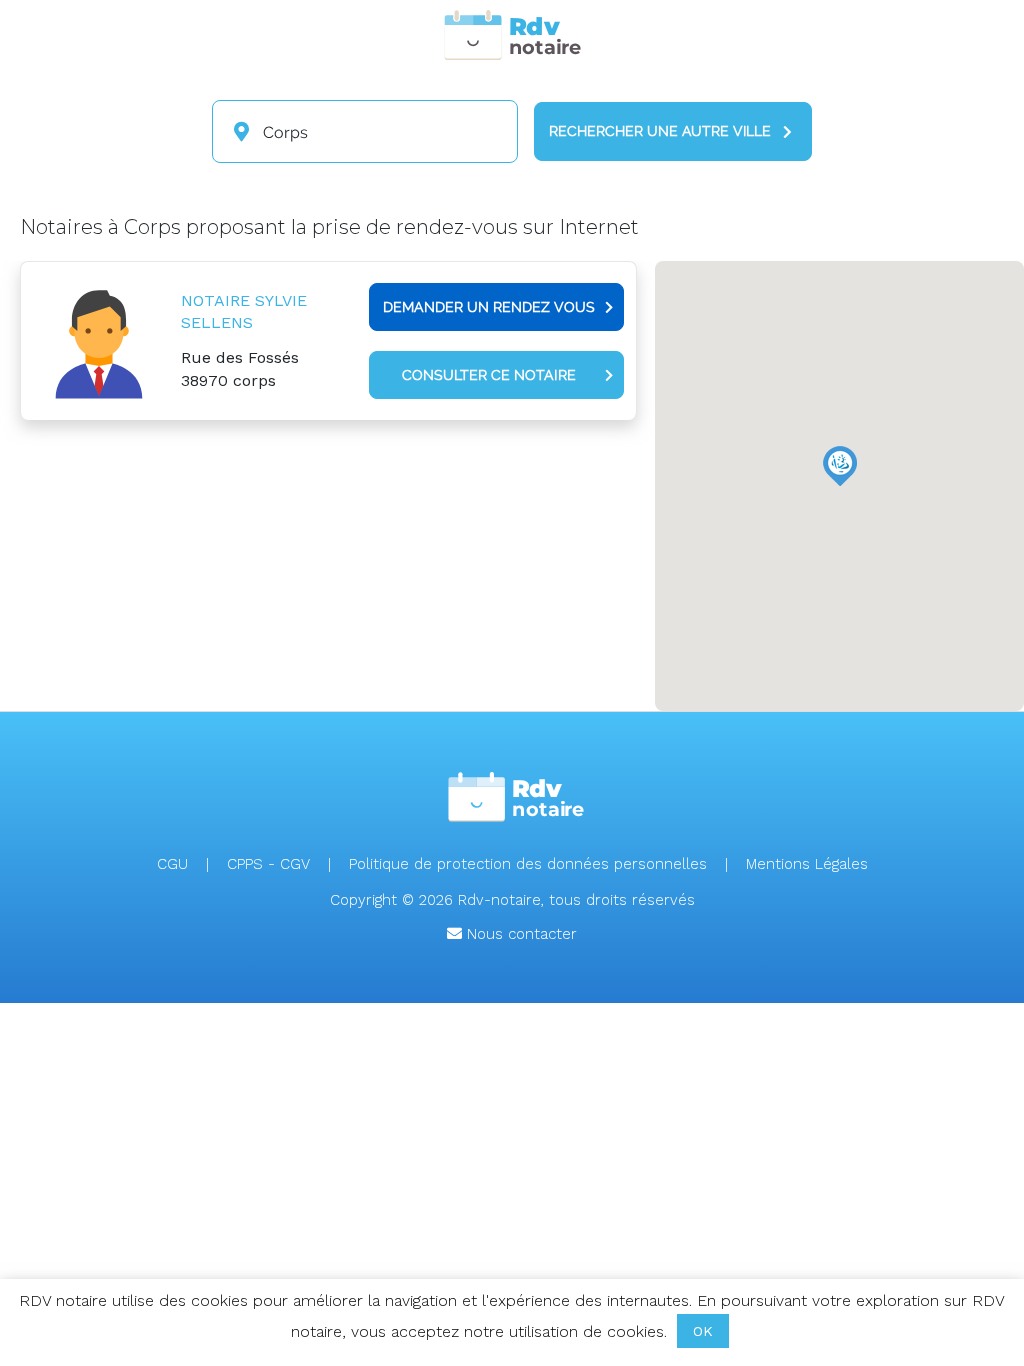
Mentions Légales (807, 864)
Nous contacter (519, 934)
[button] (840, 466)
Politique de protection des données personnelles (528, 864)
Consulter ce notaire (489, 375)
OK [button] (703, 1331)
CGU (172, 864)
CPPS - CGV (268, 864)
